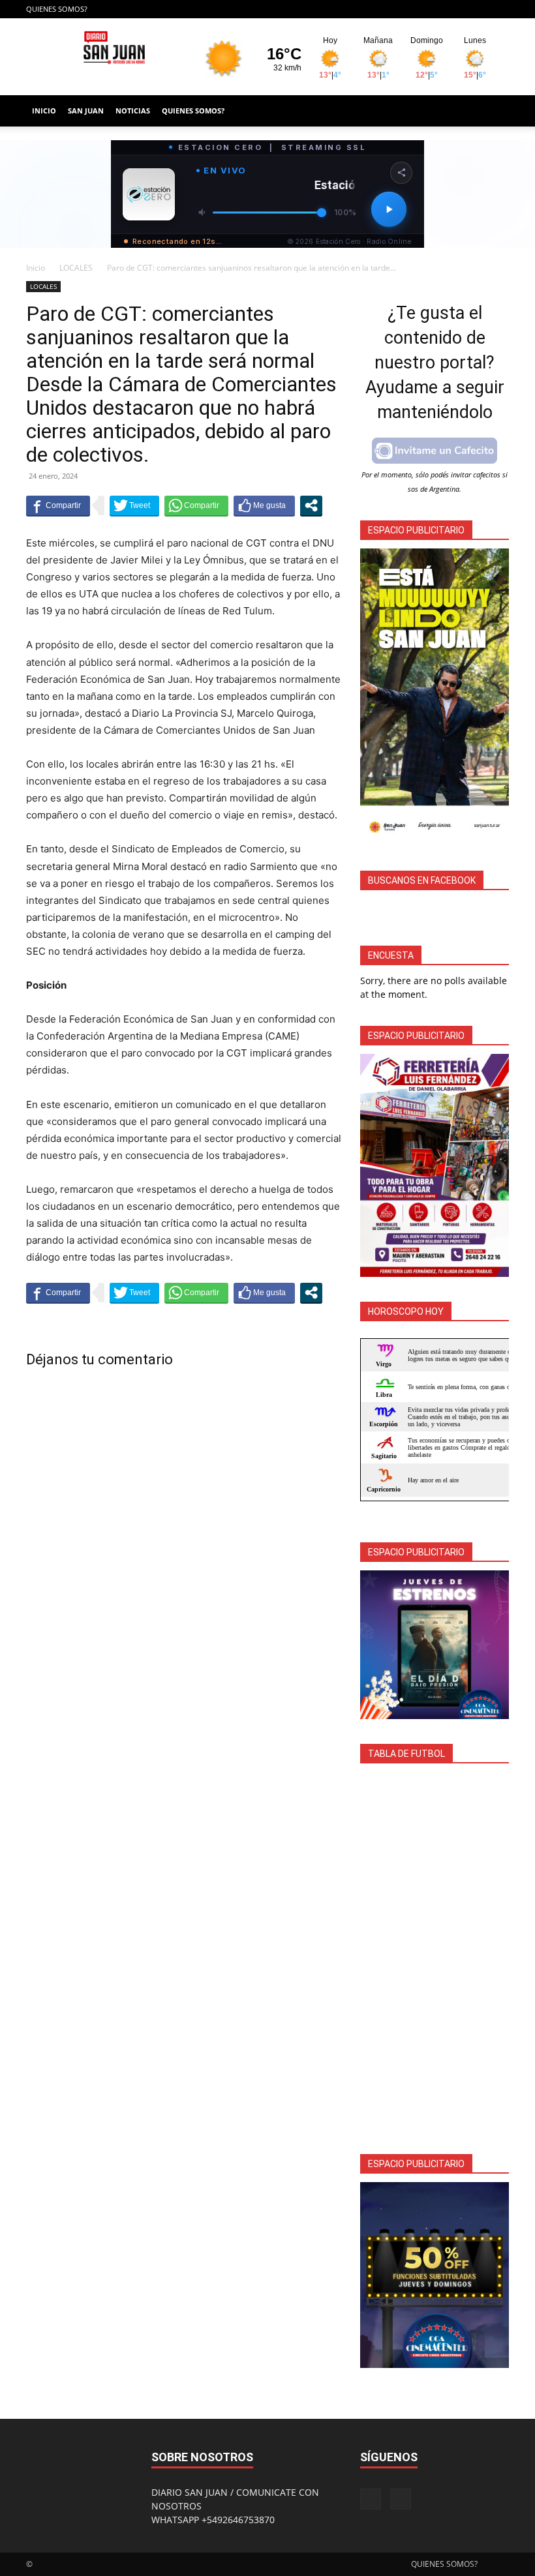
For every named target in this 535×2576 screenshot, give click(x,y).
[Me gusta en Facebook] (264, 505)
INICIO (44, 111)
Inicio (36, 268)
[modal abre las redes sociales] (311, 505)
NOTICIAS (133, 111)
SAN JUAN (86, 111)
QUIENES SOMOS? (57, 9)
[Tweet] (134, 505)
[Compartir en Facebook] (58, 505)
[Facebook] (478, 9)
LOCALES (76, 268)
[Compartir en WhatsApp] (196, 505)
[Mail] (499, 9)
